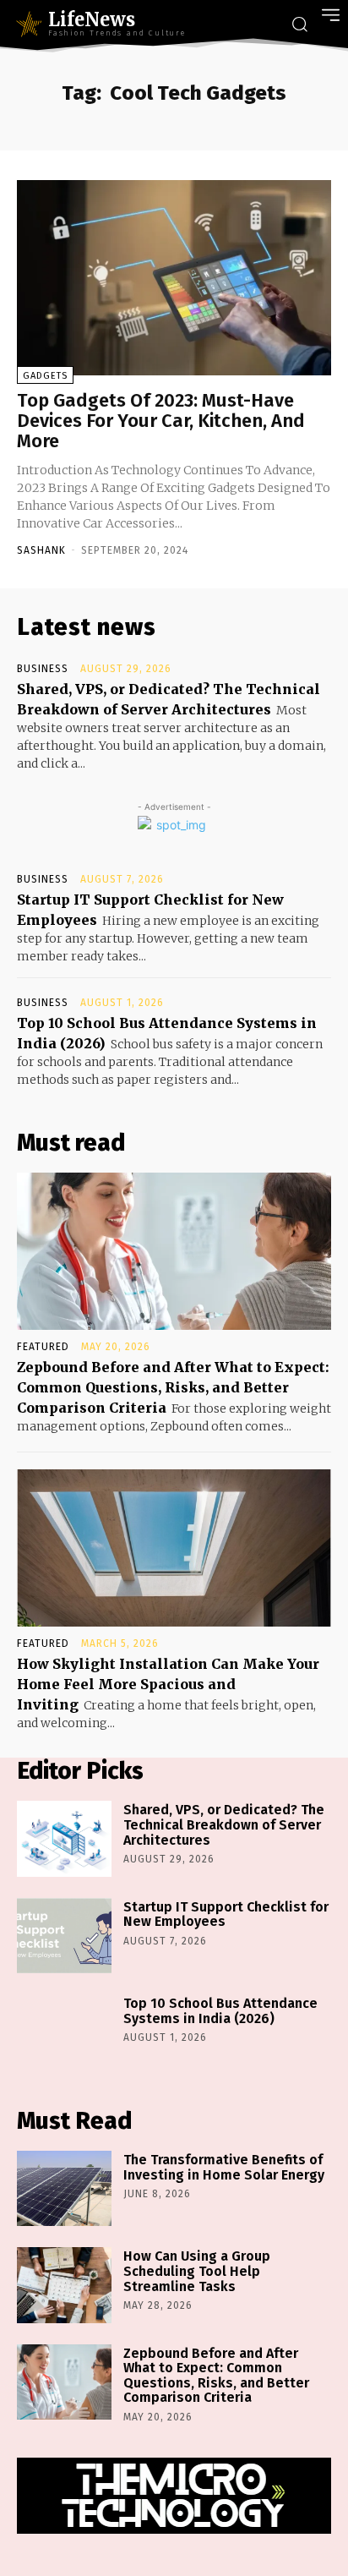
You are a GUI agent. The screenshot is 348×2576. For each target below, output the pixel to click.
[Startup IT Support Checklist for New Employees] (64, 1936)
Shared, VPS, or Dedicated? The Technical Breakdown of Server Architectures (224, 1824)
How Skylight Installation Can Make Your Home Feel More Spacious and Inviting (168, 1684)
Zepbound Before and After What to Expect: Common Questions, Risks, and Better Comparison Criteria (173, 1387)
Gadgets (45, 376)
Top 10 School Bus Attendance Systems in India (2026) (220, 2011)
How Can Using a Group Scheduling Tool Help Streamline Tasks (197, 2271)
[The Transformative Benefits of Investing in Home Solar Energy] (64, 2188)
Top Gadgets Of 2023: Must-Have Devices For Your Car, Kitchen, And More (161, 421)
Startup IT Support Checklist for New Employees (226, 1914)
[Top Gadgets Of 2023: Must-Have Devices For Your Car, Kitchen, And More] (174, 278)
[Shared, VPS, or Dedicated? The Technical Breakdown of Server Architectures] (64, 1838)
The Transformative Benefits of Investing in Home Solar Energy (224, 2167)
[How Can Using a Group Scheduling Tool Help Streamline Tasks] (64, 2285)
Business (43, 669)
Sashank (41, 550)
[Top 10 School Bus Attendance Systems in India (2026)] (64, 2032)
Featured (43, 1347)
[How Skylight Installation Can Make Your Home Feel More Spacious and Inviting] (174, 1548)
